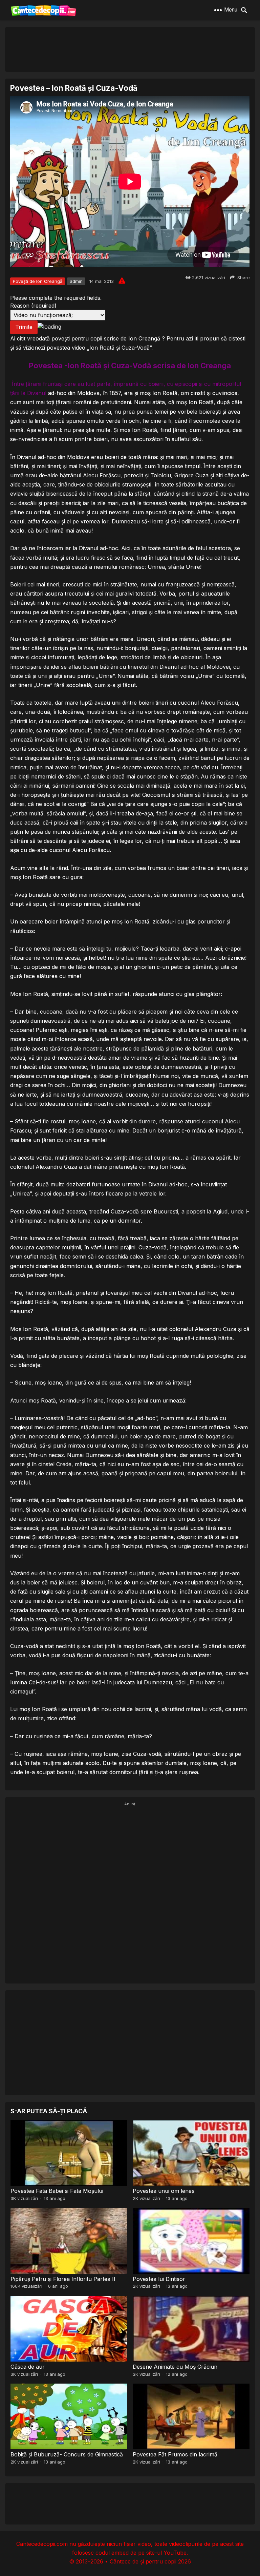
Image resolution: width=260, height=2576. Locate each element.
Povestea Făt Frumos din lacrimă (175, 2454)
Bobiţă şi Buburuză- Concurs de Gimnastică (67, 2454)
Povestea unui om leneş (164, 2191)
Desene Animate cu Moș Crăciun (175, 2367)
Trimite (24, 327)
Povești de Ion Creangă (38, 281)
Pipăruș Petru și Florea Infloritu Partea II (63, 2279)
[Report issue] (122, 281)
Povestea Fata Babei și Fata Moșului (57, 2191)
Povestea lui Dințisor (159, 2279)
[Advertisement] (130, 49)
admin (76, 281)
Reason (33, 306)
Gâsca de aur (28, 2367)
